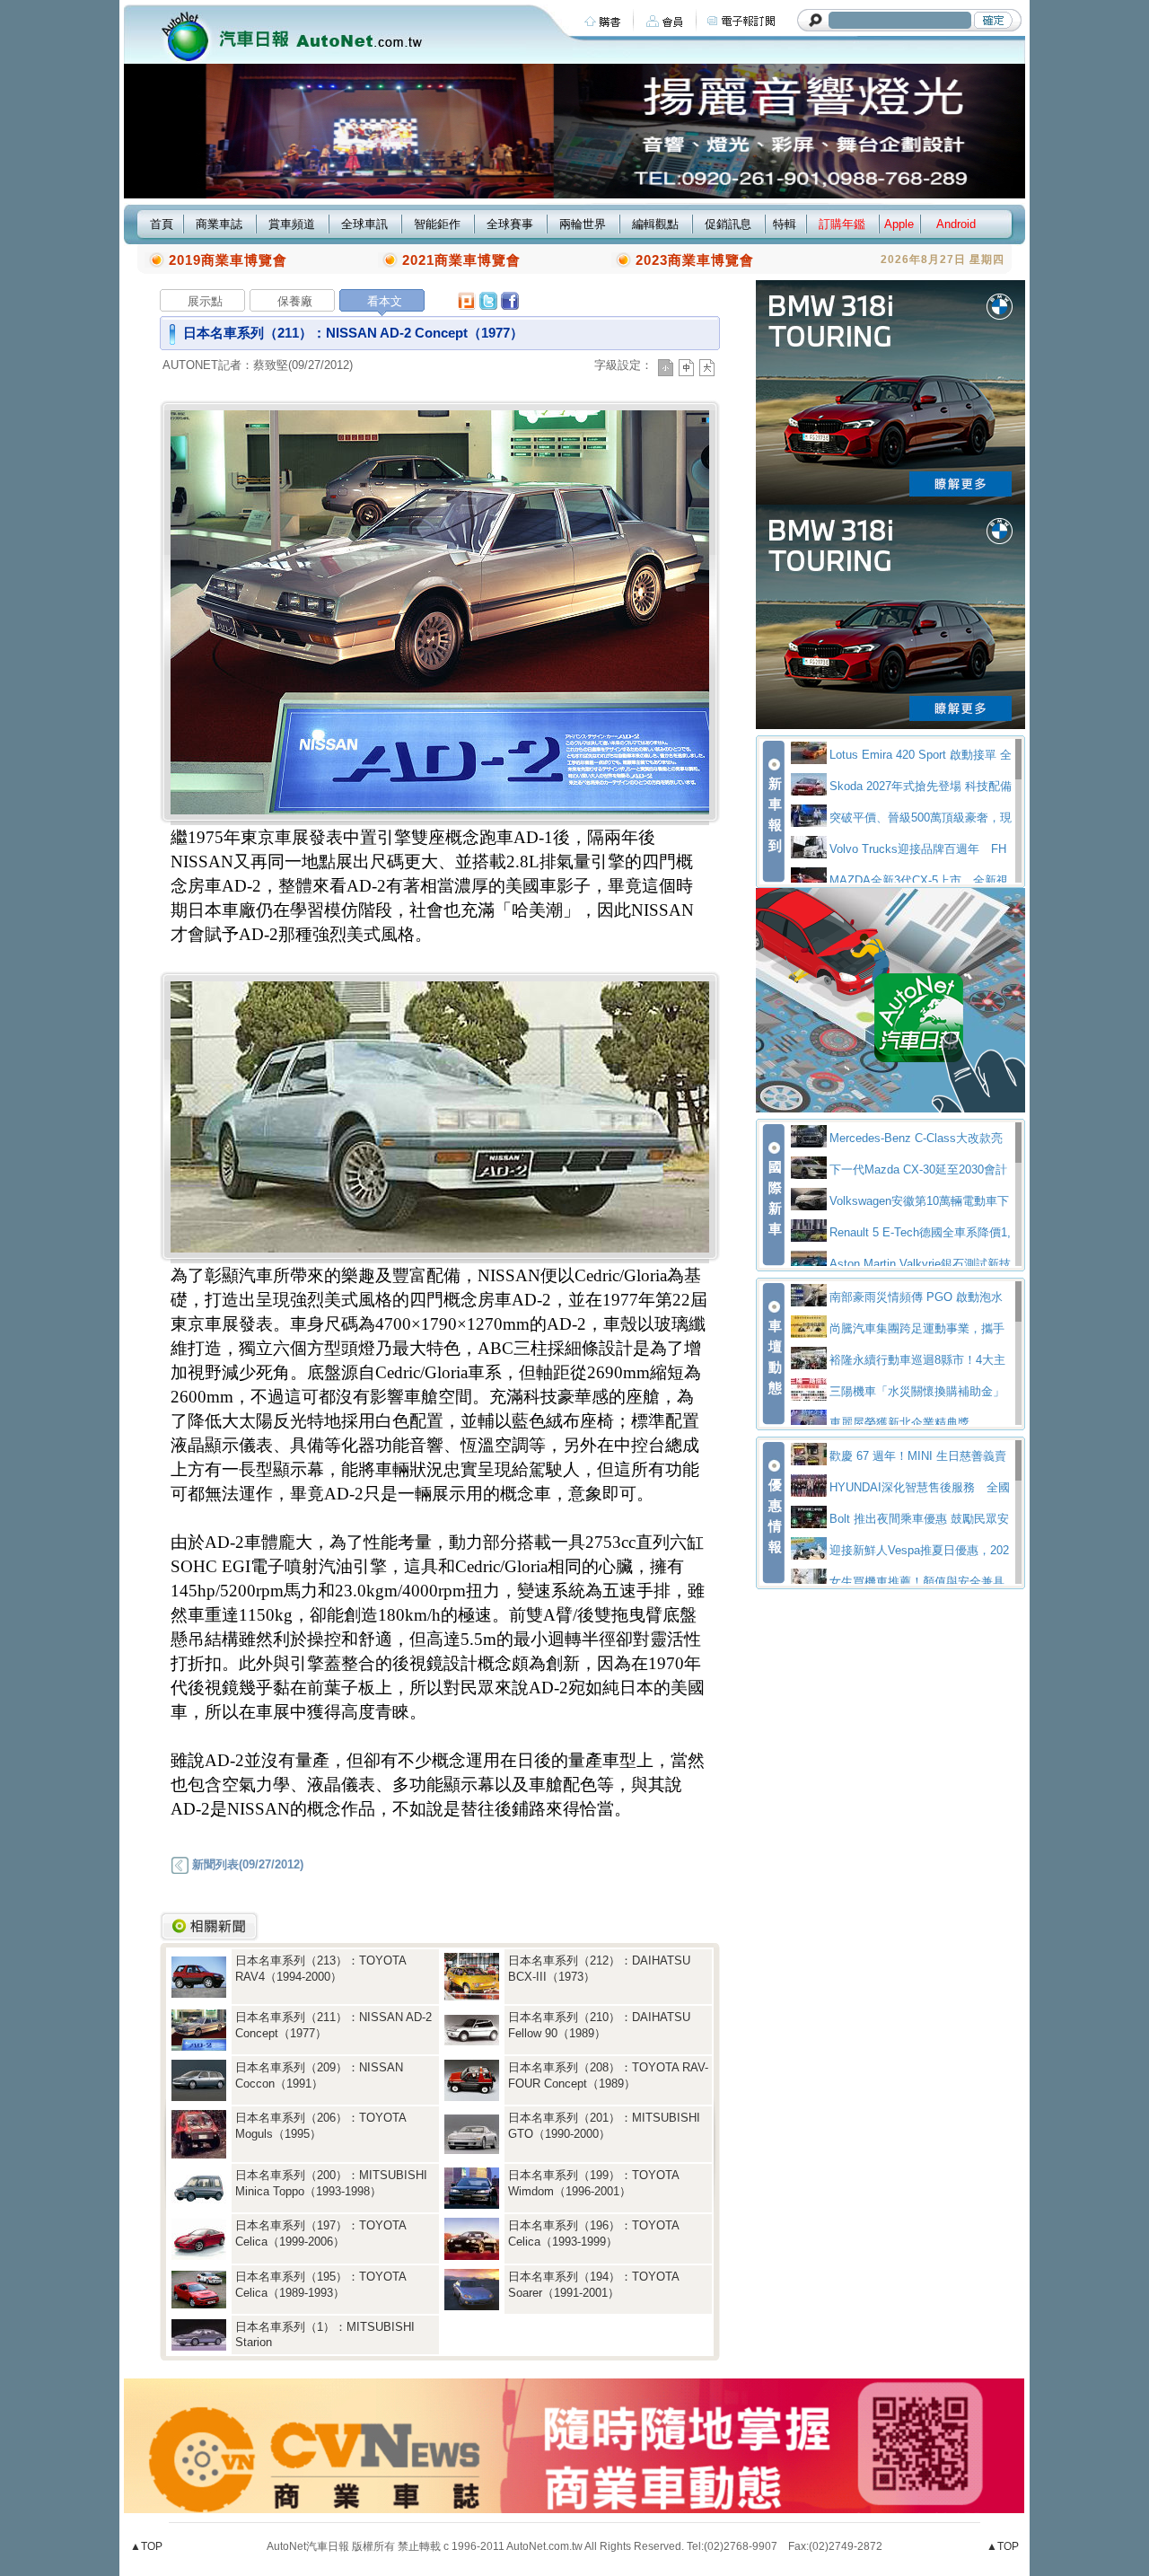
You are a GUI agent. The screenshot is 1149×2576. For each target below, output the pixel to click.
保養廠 (295, 301)
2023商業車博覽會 (695, 260)
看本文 (385, 301)
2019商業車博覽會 (228, 260)
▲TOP (146, 2546)
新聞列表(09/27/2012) (246, 1864)
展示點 (205, 301)
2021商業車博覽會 (461, 260)
